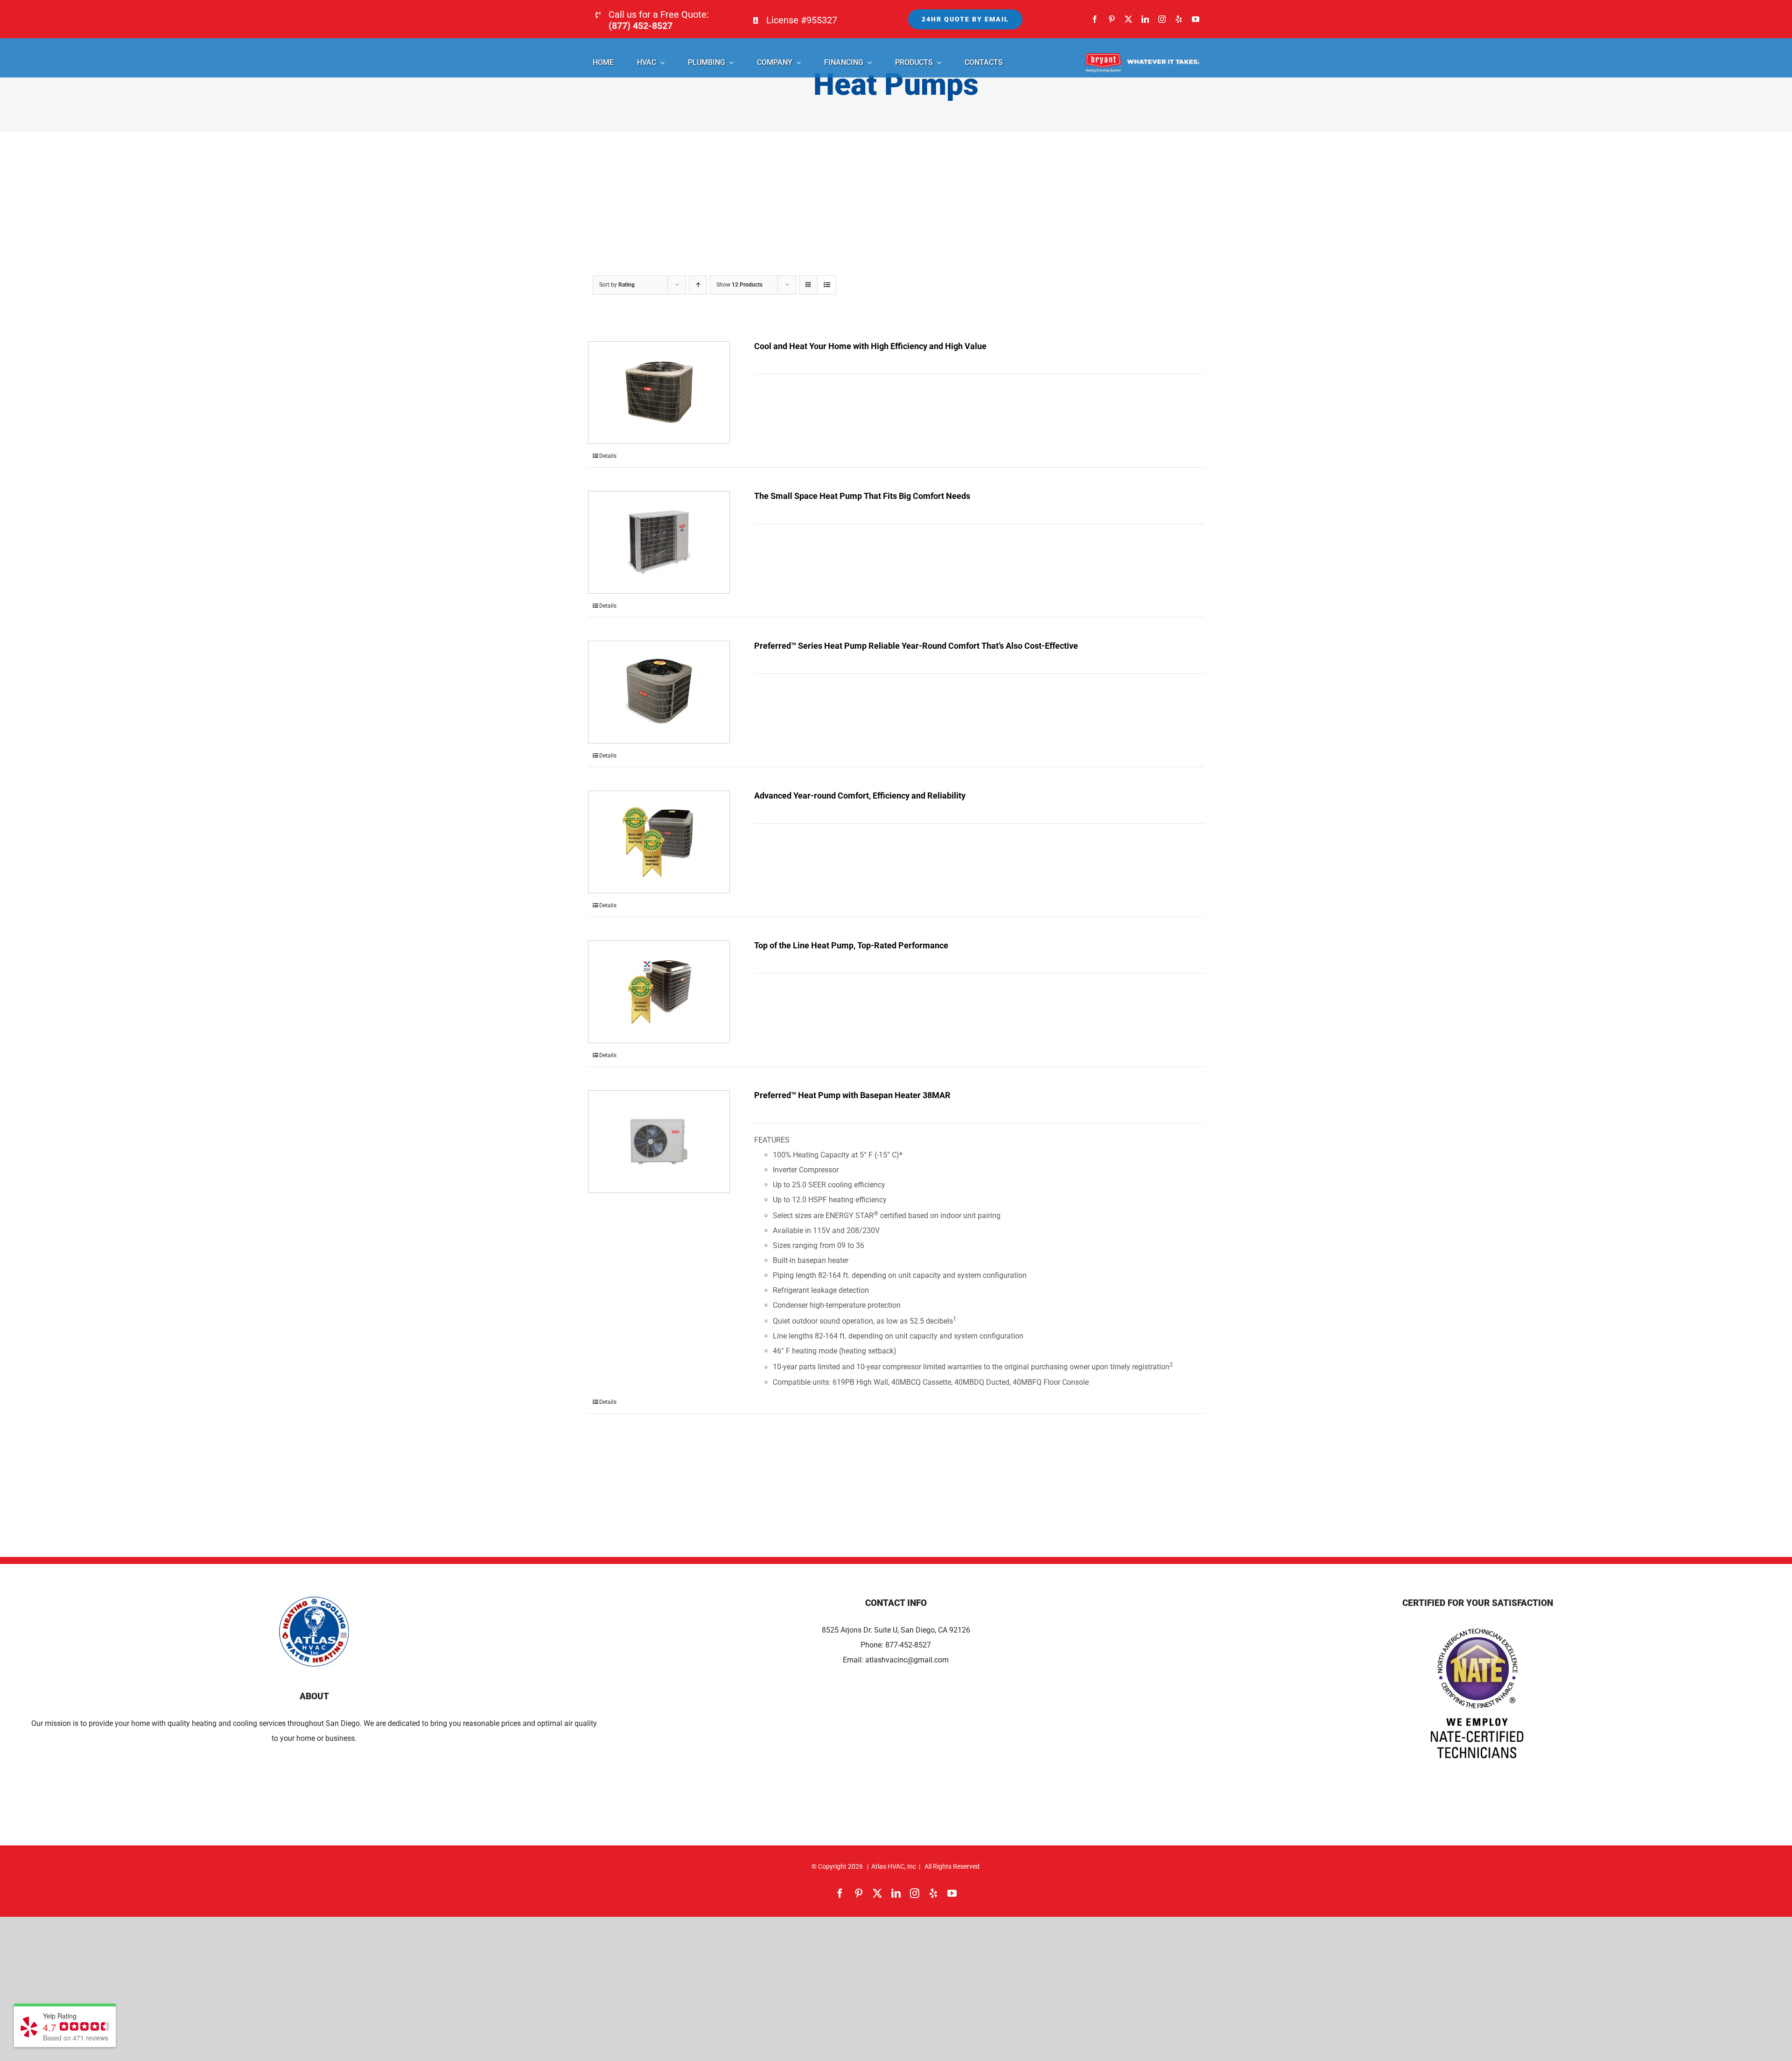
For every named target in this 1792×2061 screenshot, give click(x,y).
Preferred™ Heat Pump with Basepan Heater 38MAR (852, 1095)
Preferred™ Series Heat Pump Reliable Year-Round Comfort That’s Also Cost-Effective (916, 646)
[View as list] (827, 285)
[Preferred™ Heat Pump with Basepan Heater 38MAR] (659, 1142)
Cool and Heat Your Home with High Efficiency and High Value (870, 346)
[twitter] (1128, 19)
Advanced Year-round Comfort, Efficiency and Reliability (860, 796)
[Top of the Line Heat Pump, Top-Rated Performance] (659, 992)
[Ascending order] (698, 285)
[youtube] (1196, 19)
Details (608, 456)
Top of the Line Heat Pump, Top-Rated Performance (851, 945)
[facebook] (1095, 19)
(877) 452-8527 (640, 26)
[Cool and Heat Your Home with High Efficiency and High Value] (659, 393)
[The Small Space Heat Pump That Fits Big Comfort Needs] (659, 542)
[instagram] (1162, 19)
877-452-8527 (908, 1645)
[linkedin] (1145, 19)
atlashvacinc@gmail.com (907, 1660)
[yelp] (1179, 19)
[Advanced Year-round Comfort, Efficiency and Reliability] (659, 842)
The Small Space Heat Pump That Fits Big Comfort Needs (862, 496)
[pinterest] (1112, 19)
